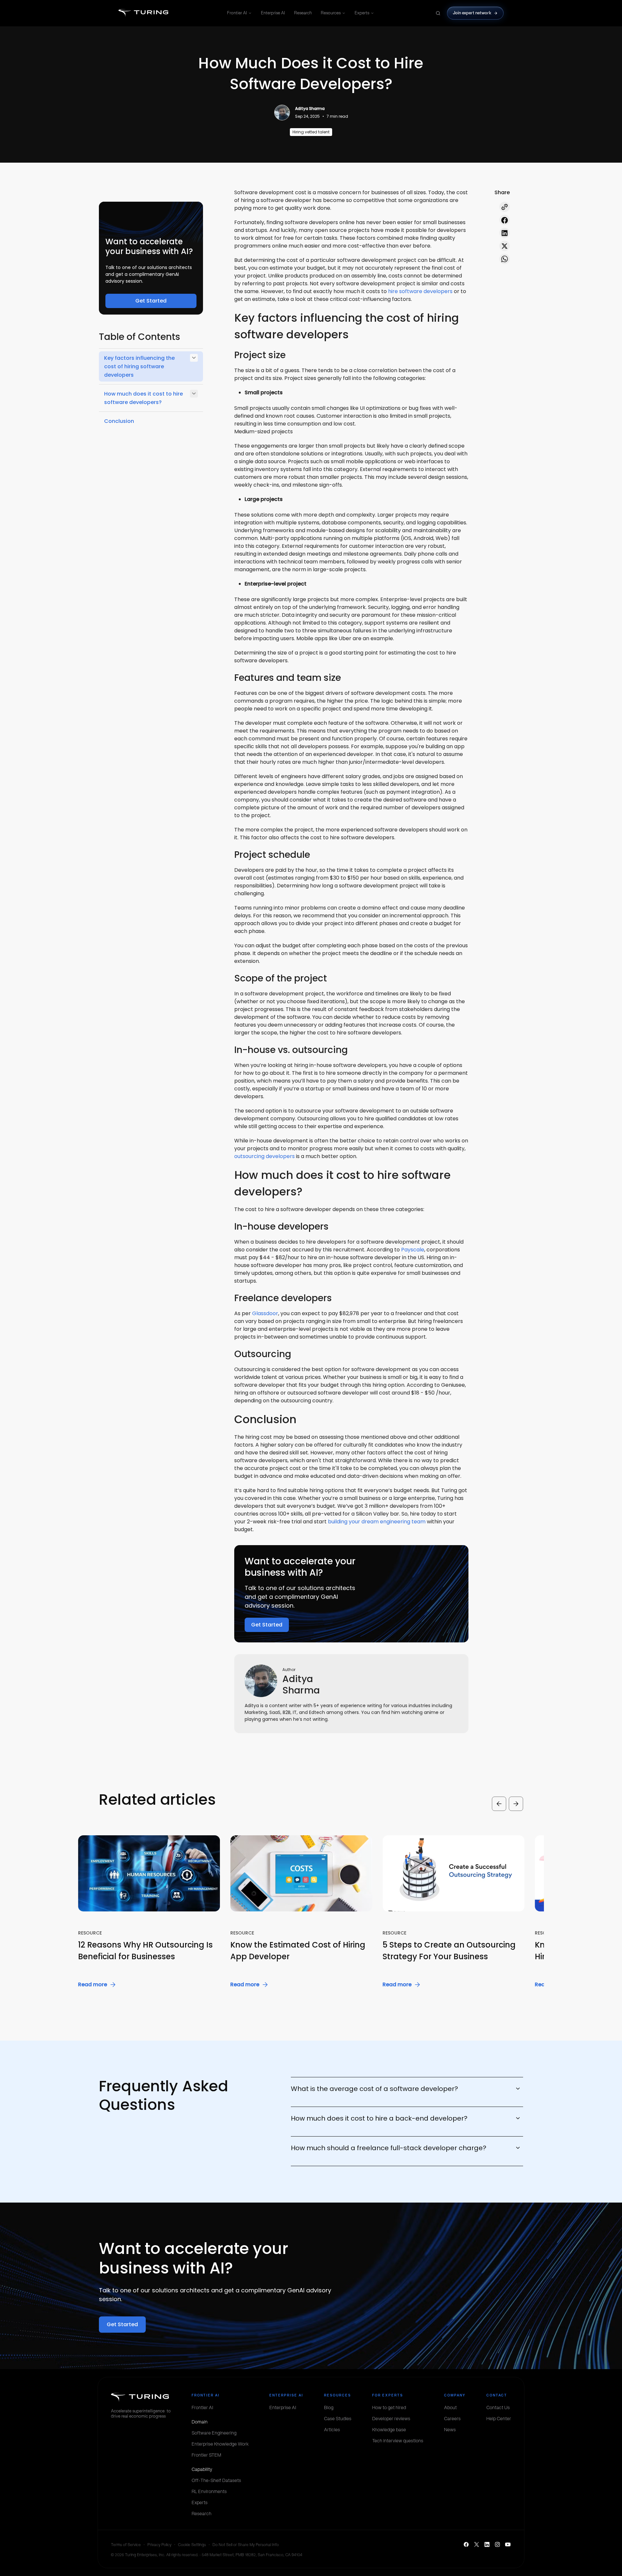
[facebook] (505, 220)
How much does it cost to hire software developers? (143, 398)
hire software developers (420, 291)
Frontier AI (237, 13)
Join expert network (472, 13)
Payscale (413, 1250)
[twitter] (505, 246)
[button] (106, 1912)
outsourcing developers (264, 1156)
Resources (331, 13)
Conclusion (119, 421)
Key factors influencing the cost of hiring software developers (139, 366)
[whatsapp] (505, 259)
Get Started (151, 301)
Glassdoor (265, 1313)
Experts (362, 13)
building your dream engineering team (377, 1522)
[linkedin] (505, 233)
